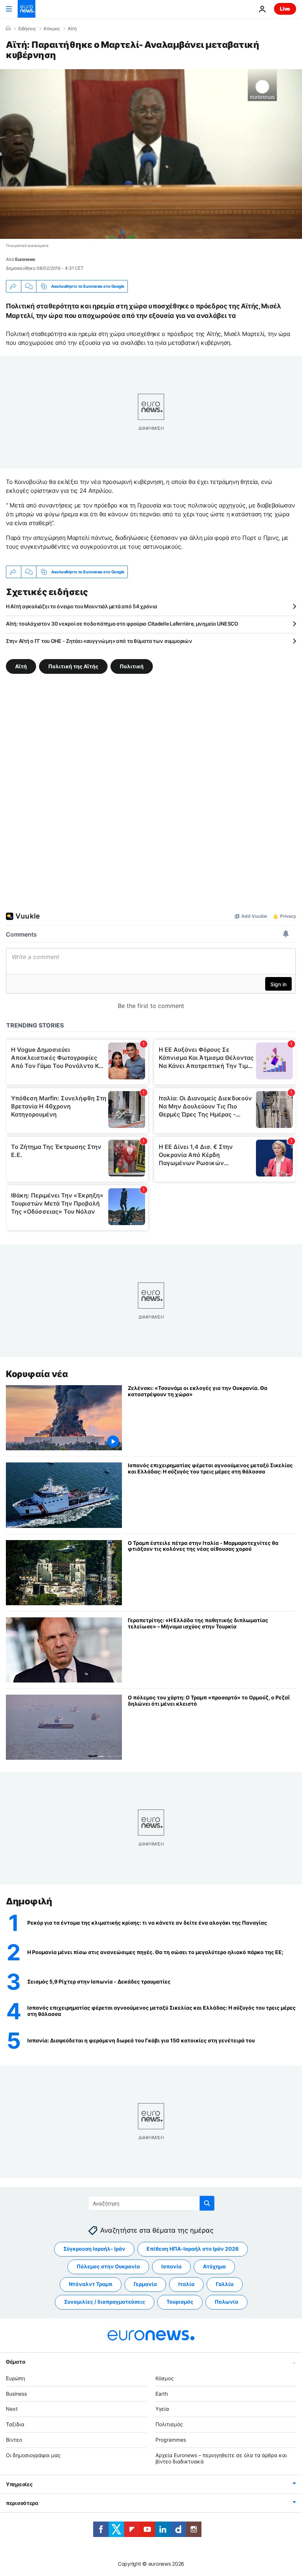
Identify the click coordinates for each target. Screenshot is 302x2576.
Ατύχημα (214, 2266)
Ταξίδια (15, 2424)
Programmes (171, 2440)
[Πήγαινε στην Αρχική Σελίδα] (27, 9)
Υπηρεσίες (19, 2484)
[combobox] (151, 2203)
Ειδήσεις (27, 29)
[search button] (207, 2203)
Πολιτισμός (169, 2424)
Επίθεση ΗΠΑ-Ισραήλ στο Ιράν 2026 (193, 2249)
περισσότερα (22, 2503)
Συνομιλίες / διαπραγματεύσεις (105, 2302)
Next (12, 2409)
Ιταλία (186, 2284)
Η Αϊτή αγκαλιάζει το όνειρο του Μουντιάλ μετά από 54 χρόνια (81, 606)
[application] (151, 154)
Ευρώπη (15, 2378)
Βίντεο (14, 2440)
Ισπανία (171, 2266)
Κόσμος (52, 29)
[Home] (8, 28)
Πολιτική (132, 666)
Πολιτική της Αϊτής (73, 666)
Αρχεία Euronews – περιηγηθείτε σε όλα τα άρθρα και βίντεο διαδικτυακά (221, 2458)
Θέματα (15, 2361)
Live (285, 9)
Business (16, 2393)
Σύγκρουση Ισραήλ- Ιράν (94, 2249)
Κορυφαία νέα (37, 1374)
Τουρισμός (180, 2302)
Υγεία (162, 2409)
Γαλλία (225, 2284)
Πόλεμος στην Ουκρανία (108, 2266)
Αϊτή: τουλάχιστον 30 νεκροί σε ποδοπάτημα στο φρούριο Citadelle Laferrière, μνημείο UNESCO (122, 624)
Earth (162, 2393)
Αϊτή (72, 29)
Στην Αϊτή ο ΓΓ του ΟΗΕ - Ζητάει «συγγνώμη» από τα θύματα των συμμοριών (99, 641)
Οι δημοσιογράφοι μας (33, 2455)
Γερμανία (145, 2284)
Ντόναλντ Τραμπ (91, 2284)
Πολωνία (226, 2302)
